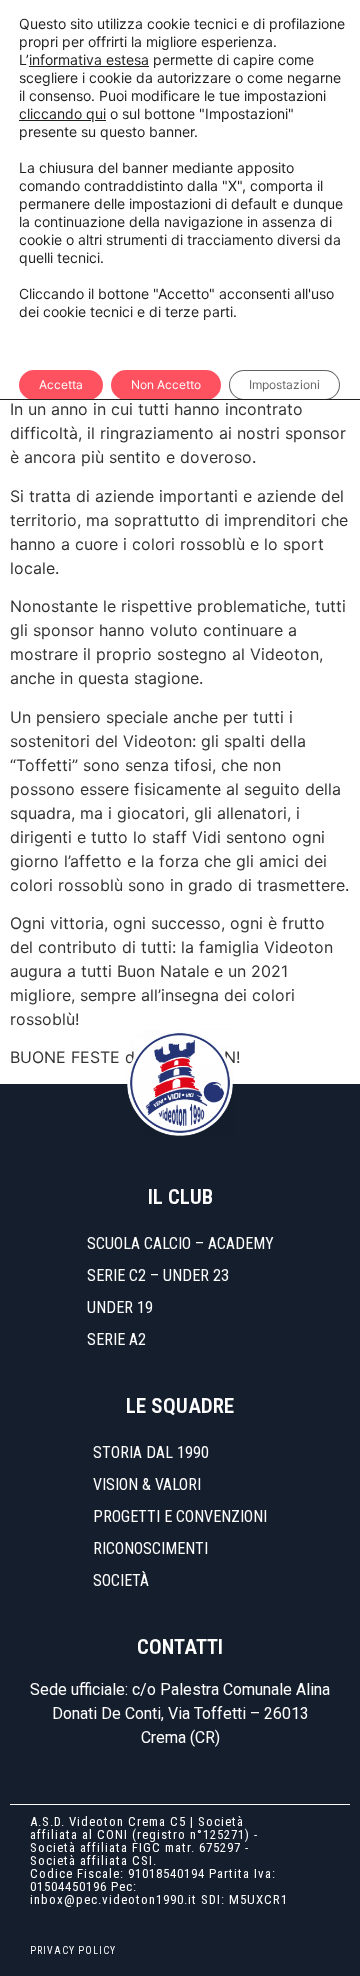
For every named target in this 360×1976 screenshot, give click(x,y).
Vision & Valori (147, 1484)
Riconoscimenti (150, 1548)
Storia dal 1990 (151, 1452)
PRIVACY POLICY (73, 1950)
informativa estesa (89, 59)
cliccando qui (62, 113)
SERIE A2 (116, 1339)
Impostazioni (284, 384)
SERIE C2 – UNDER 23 (158, 1275)
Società (121, 1580)
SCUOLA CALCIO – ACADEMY (180, 1243)
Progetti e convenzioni (180, 1516)
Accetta (61, 384)
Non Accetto (166, 384)
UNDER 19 (120, 1307)
